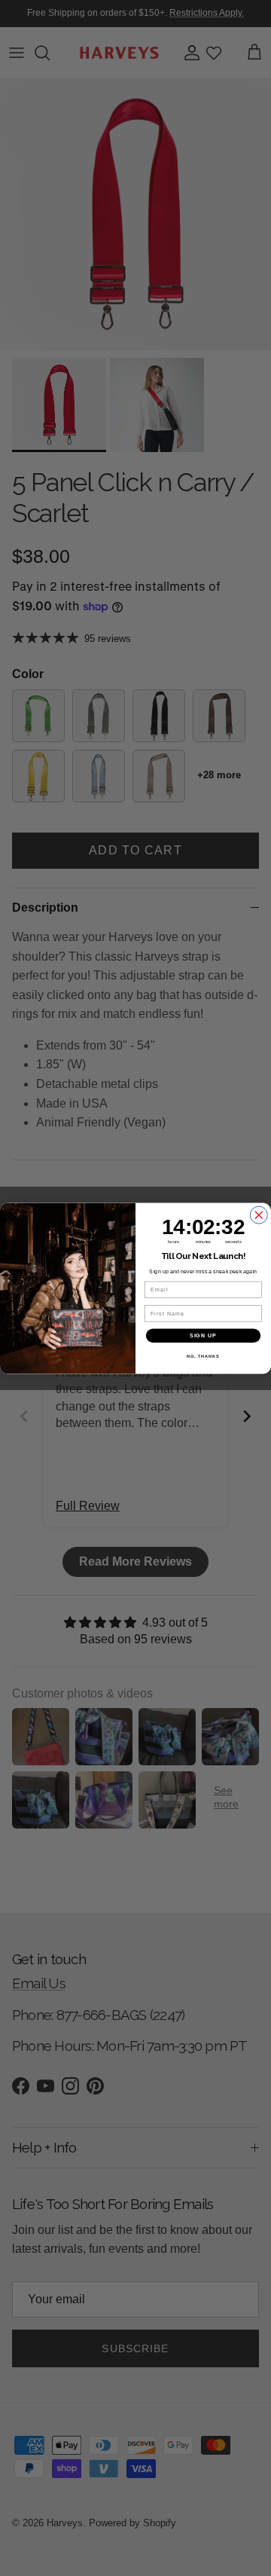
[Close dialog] (259, 1215)
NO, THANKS (203, 1356)
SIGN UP (204, 1335)
